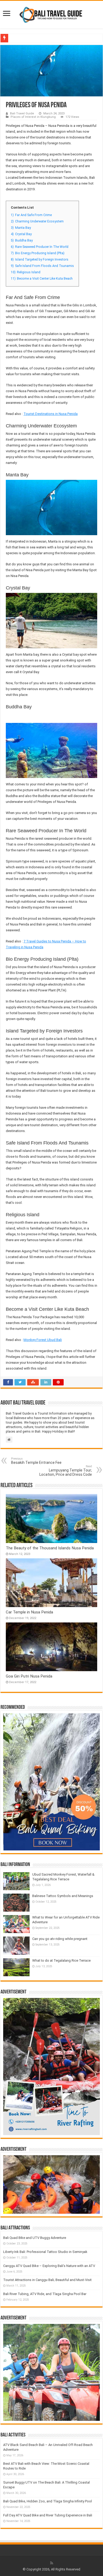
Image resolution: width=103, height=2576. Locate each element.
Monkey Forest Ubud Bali (43, 1340)
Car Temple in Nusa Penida (29, 1612)
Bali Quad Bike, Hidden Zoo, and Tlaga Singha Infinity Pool (48, 2501)
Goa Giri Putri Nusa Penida (29, 1676)
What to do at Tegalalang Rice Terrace (61, 1960)
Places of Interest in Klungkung (33, 117)
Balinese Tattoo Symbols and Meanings (63, 1896)
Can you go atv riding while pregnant (60, 1939)
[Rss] (52, 2563)
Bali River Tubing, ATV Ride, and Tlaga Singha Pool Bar (45, 2294)
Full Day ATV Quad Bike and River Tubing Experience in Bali (48, 2515)
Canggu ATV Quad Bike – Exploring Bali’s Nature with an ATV (49, 2266)
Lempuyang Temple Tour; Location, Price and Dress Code (66, 1471)
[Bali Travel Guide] (51, 14)
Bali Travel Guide (22, 113)
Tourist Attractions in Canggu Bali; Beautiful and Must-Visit (47, 2280)
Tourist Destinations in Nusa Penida (51, 414)
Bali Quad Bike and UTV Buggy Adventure (35, 2238)
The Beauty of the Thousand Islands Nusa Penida (50, 1548)
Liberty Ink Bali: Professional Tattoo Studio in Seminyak (45, 2252)
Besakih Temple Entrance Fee (36, 1461)
